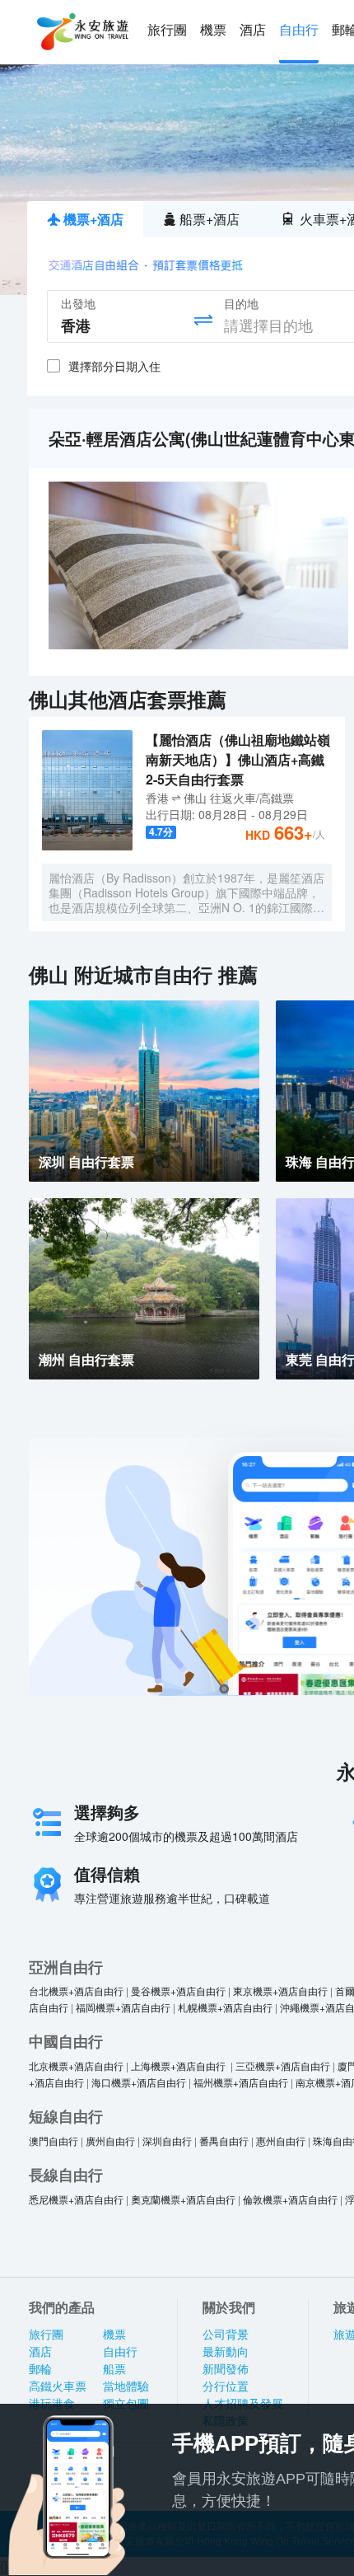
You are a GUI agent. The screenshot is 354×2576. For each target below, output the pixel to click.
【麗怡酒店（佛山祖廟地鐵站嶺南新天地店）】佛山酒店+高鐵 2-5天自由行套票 (238, 759)
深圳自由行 (167, 2140)
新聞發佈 (226, 2369)
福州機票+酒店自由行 (241, 2082)
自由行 (299, 30)
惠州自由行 (281, 2140)
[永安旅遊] (82, 32)
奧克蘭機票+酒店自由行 (183, 2199)
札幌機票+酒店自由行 (225, 2007)
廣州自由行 (110, 2140)
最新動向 (226, 2352)
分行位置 (226, 2386)
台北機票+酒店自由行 (76, 1991)
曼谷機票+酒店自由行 (178, 1991)
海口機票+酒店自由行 (139, 2082)
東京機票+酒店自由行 (280, 1991)
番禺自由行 (224, 2140)
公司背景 (226, 2335)
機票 (213, 30)
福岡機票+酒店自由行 (123, 2007)
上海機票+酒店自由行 (179, 2065)
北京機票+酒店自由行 (76, 2065)
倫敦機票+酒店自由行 (290, 2199)
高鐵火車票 (58, 2386)
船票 (114, 2369)
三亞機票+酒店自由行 (283, 2065)
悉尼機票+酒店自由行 (76, 2199)
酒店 (253, 30)
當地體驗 (126, 2386)
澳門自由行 (54, 2140)
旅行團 (167, 30)
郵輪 (40, 2369)
